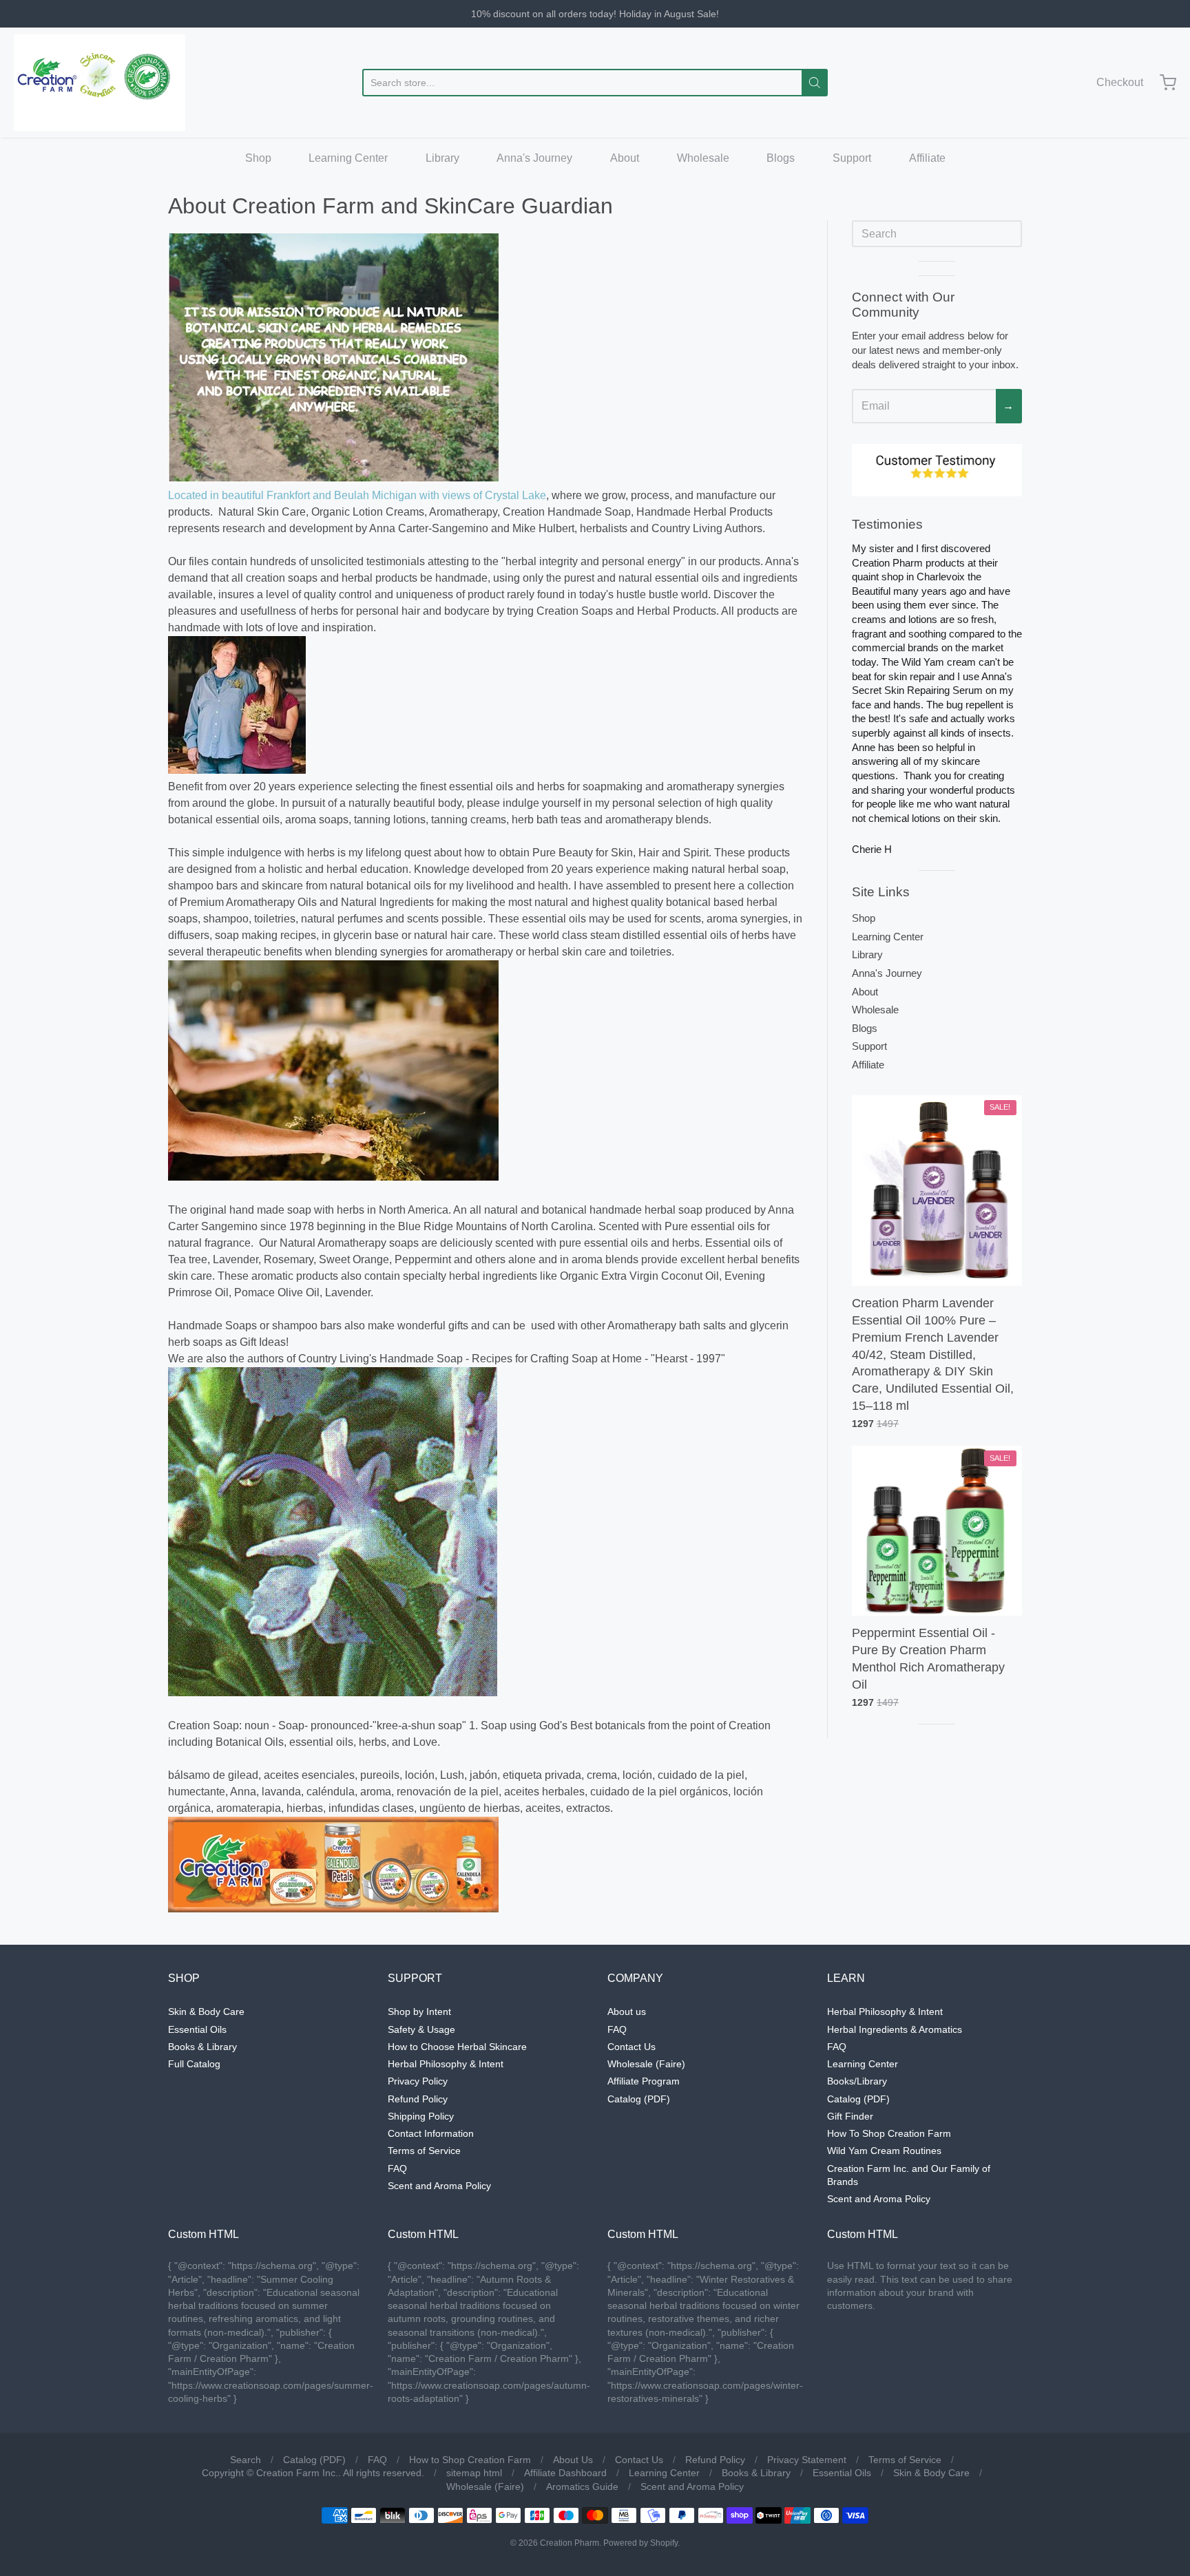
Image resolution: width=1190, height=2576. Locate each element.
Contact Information (431, 2133)
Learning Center (348, 158)
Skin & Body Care (206, 2012)
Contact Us (631, 2047)
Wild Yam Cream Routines (884, 2151)
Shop (258, 158)
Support (852, 158)
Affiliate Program (644, 2081)
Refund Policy (418, 2099)
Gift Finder (850, 2116)
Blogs (781, 158)
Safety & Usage (421, 2029)
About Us (573, 2460)
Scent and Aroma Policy (439, 2186)
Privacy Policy (418, 2081)
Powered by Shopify (640, 2543)
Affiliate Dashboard (565, 2473)
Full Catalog (194, 2064)
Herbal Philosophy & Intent (446, 2064)
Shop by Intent (419, 2012)
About (625, 158)
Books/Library (857, 2081)
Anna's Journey (534, 158)
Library (442, 158)
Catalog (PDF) (639, 2099)
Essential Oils (197, 2029)
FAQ (397, 2168)
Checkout (1120, 82)
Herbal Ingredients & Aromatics (895, 2029)
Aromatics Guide (582, 2487)
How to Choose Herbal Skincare (457, 2047)
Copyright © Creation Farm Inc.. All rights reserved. (313, 2473)
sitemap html (474, 2473)
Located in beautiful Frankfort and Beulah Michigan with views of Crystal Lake (357, 495)
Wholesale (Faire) (646, 2064)
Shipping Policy (421, 2116)
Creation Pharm (570, 2543)
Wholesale (703, 158)
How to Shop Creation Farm (470, 2460)
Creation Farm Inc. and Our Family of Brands (909, 2175)
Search (246, 2460)
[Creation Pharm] (100, 83)
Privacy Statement (807, 2460)
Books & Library (202, 2047)
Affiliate (927, 158)
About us (627, 2012)
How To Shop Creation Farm (889, 2133)
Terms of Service (424, 2151)
